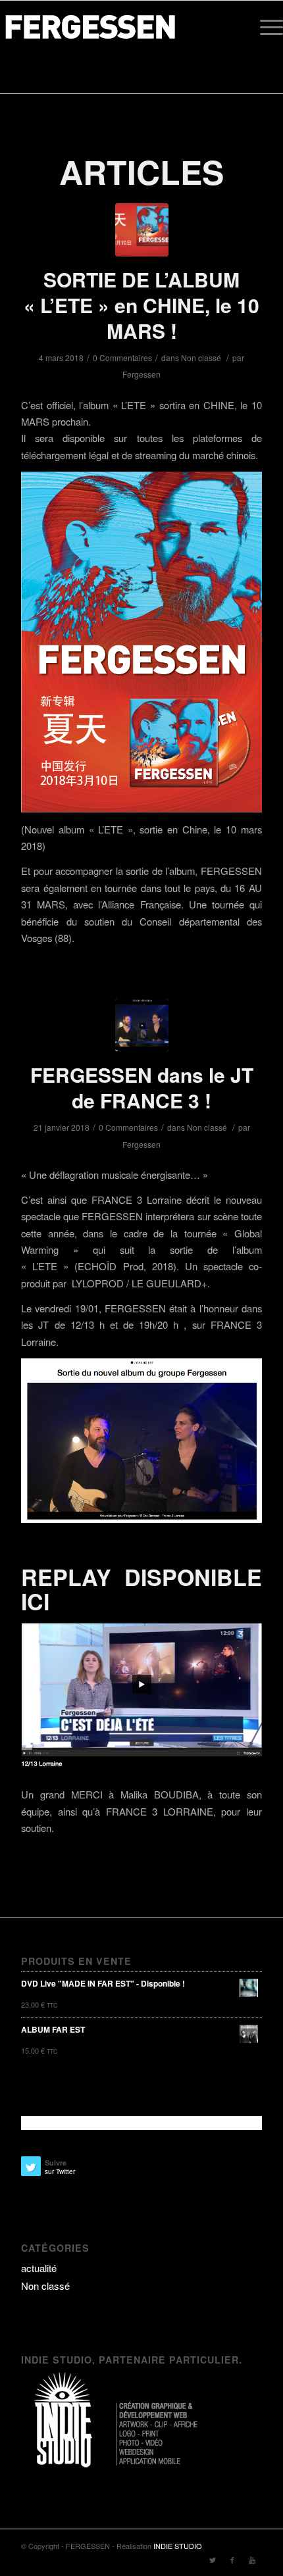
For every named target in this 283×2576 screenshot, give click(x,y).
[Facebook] (232, 2560)
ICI (35, 1601)
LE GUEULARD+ (169, 1283)
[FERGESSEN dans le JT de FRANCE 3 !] (142, 1025)
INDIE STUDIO (178, 2546)
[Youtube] (252, 2560)
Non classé (201, 358)
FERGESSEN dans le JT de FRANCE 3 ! (142, 1087)
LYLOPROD (98, 1283)
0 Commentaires (122, 358)
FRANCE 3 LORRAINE (160, 1811)
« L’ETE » (45, 1266)
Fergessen (141, 374)
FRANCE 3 (117, 1200)
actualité (39, 2268)
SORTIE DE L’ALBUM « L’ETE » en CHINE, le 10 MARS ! (141, 305)
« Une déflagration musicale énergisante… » (115, 1175)
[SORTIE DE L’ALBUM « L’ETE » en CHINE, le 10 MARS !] (142, 230)
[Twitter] (213, 2560)
